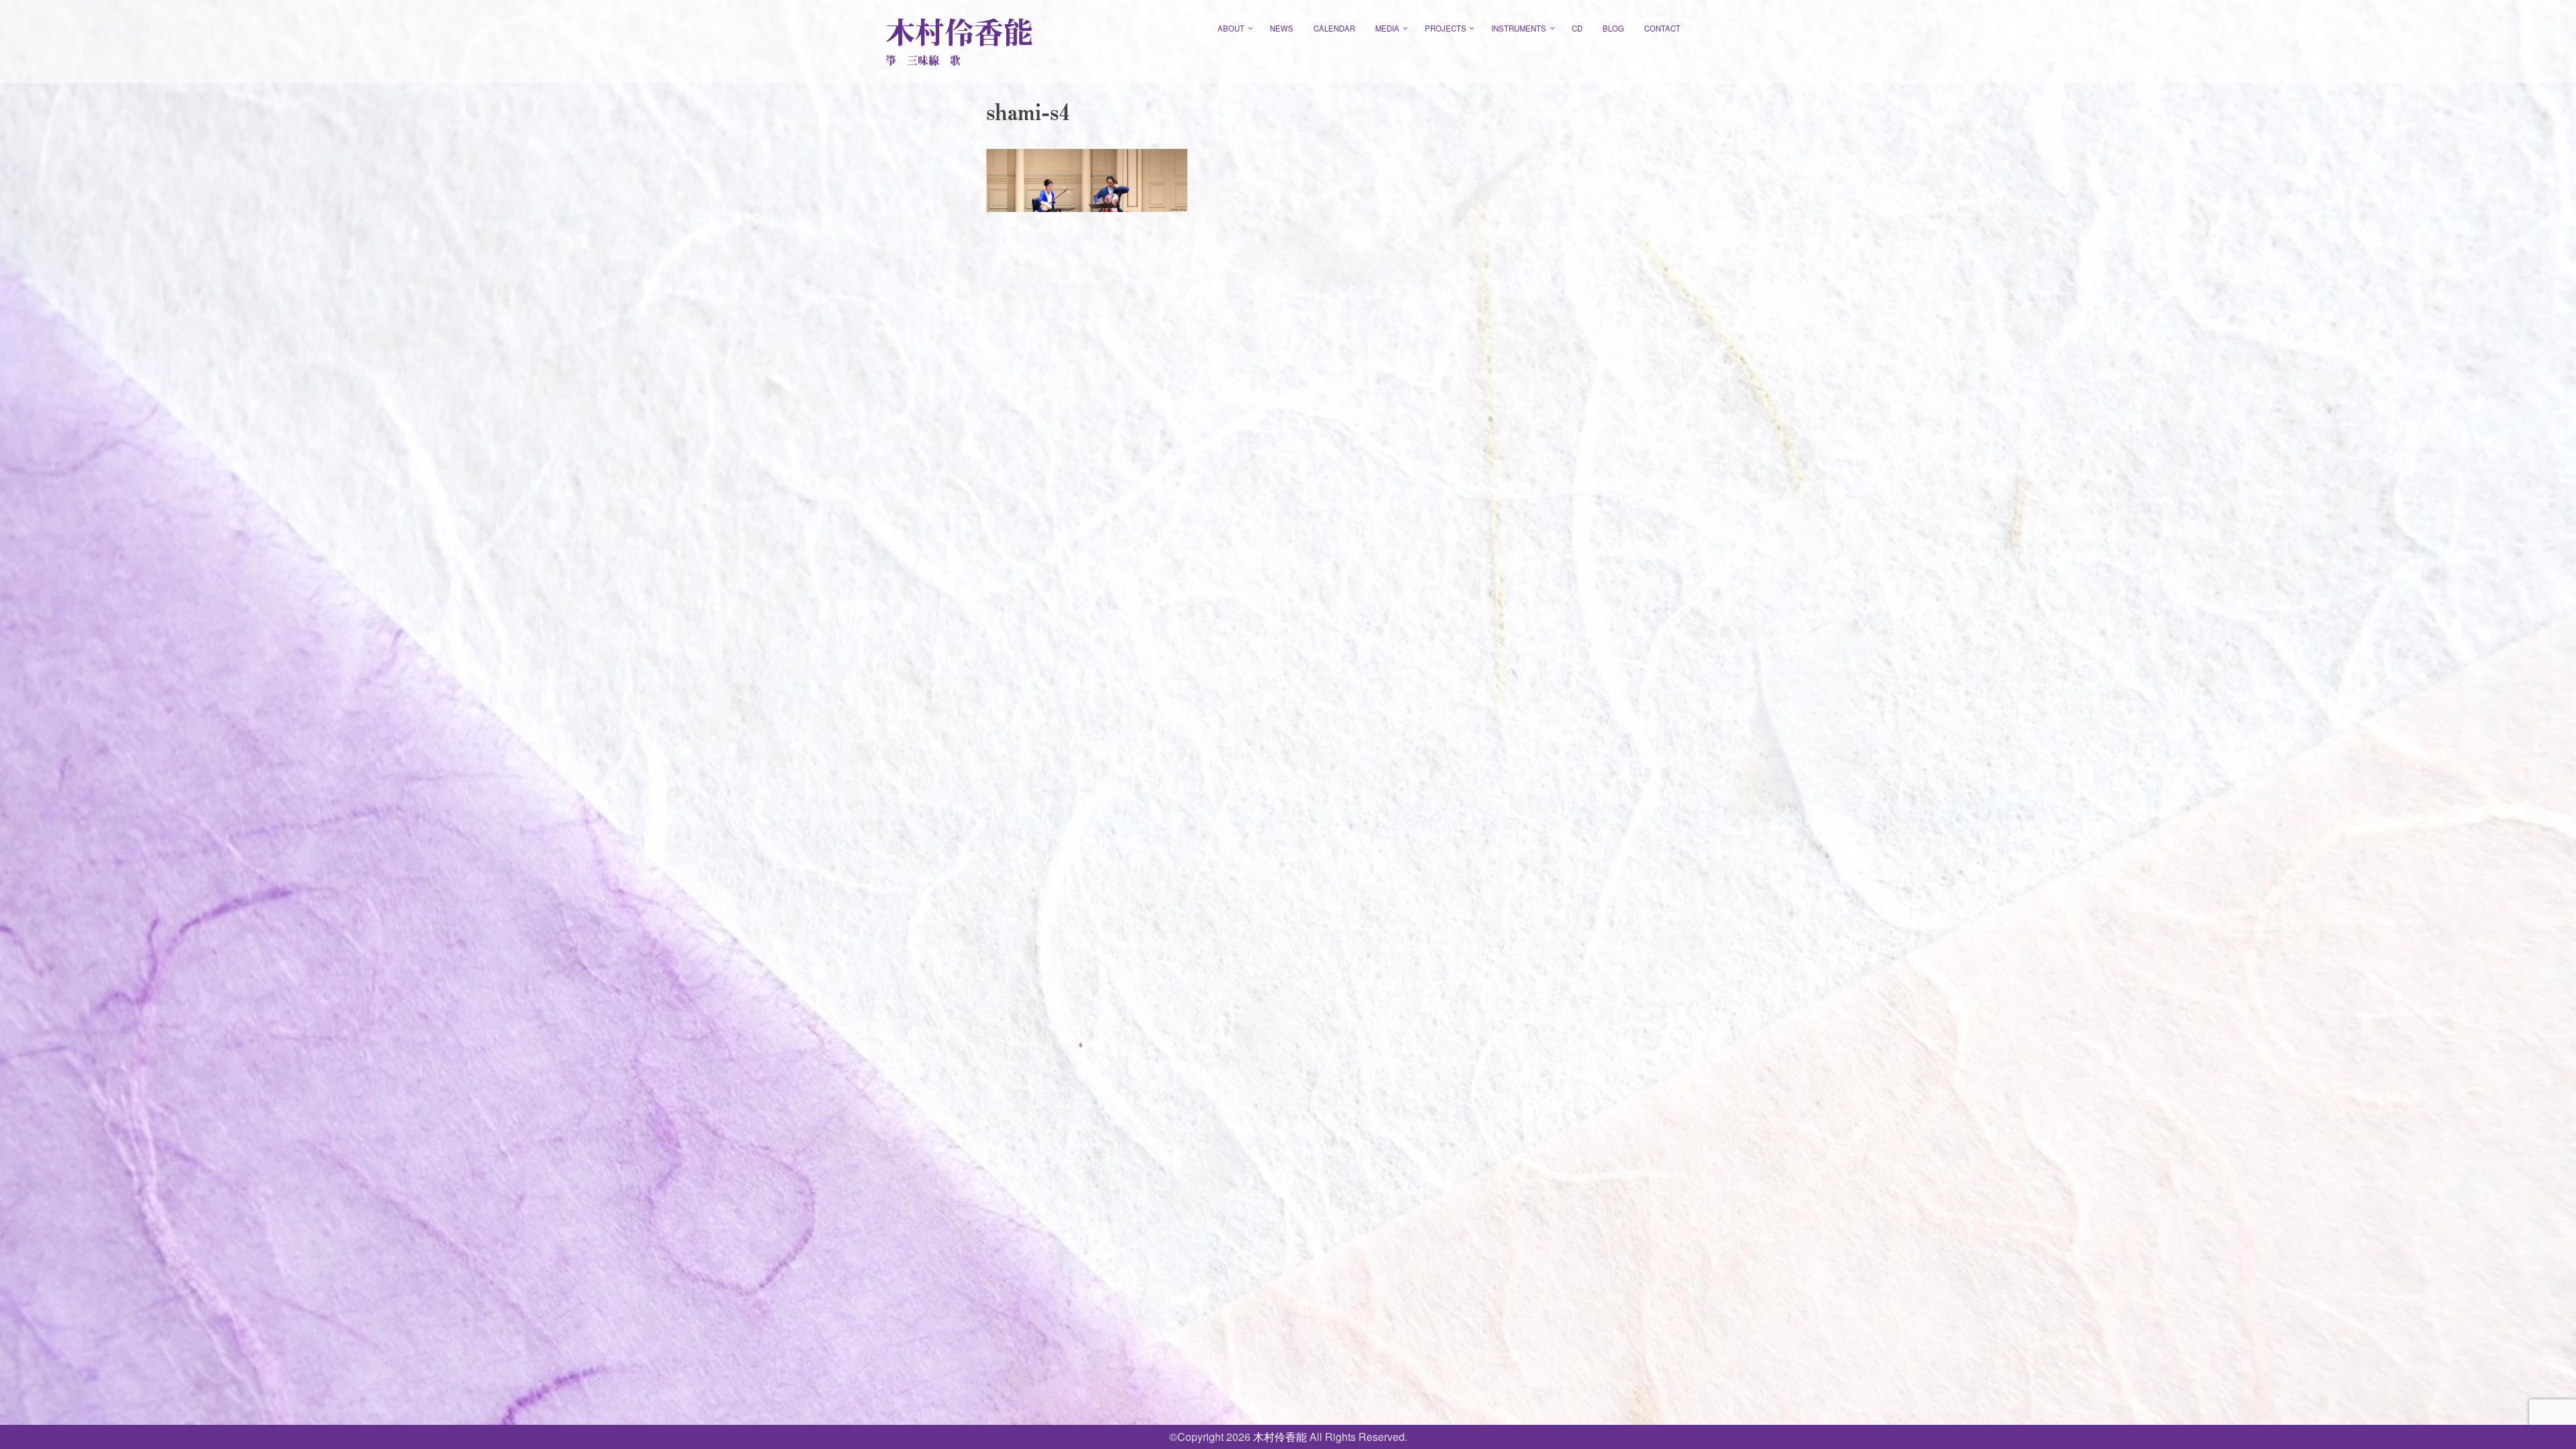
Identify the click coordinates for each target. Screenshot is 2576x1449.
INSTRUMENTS (1519, 28)
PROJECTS (1446, 28)
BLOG (1613, 28)
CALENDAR (1334, 28)
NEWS (1282, 28)
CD (1577, 28)
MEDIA (1387, 28)
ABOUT (1231, 28)
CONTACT (1662, 28)
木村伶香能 (959, 32)
